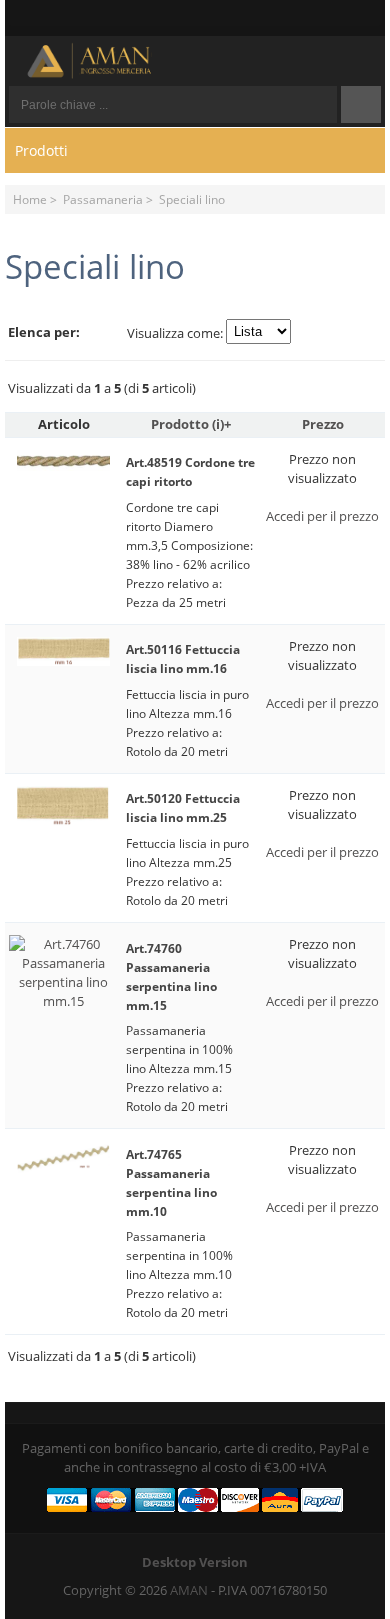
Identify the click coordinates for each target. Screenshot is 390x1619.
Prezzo (323, 424)
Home (30, 199)
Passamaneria (103, 199)
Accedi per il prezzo (322, 516)
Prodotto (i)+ (191, 424)
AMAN (189, 1590)
